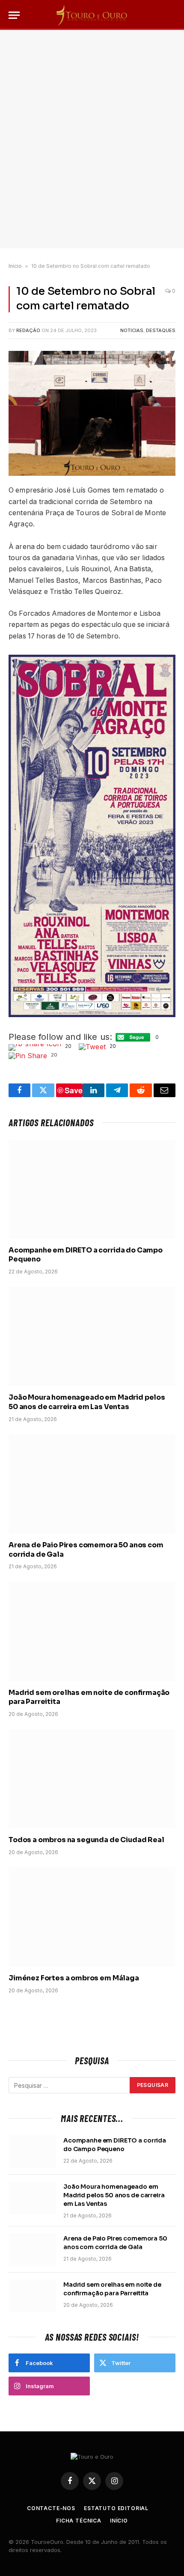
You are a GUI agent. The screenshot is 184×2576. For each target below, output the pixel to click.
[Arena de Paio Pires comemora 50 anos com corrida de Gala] (92, 1484)
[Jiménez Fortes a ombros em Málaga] (92, 1917)
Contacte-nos (51, 2508)
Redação (28, 330)
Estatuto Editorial (116, 2508)
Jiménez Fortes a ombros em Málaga (74, 1978)
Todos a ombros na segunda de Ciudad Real (86, 1840)
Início (15, 266)
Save (74, 1090)
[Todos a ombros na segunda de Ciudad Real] (92, 1779)
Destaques (161, 330)
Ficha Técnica (79, 2521)
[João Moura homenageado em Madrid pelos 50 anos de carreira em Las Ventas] (92, 1336)
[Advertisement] (92, 139)
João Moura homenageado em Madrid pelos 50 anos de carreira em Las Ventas (87, 1402)
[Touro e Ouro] (92, 15)
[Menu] (14, 15)
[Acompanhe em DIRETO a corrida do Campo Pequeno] (92, 1189)
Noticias (132, 330)
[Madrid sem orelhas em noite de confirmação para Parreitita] (92, 1631)
